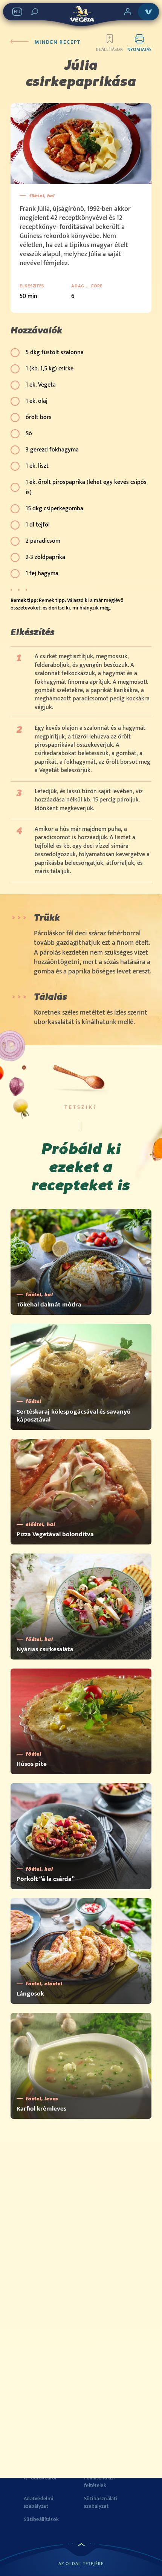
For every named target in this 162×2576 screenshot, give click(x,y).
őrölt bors (39, 417)
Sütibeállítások (41, 2519)
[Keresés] (35, 12)
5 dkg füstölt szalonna (55, 352)
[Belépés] (128, 12)
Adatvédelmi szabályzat (39, 2502)
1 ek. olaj (37, 401)
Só (29, 434)
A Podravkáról (40, 2478)
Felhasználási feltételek (100, 2482)
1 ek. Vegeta (41, 385)
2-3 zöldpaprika (45, 557)
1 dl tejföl (38, 525)
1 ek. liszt (37, 466)
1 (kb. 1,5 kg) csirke (50, 369)
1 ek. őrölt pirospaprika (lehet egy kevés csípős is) (86, 487)
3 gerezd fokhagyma (52, 450)
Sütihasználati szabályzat (101, 2502)
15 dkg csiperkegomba (54, 509)
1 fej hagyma (42, 573)
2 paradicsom (43, 541)
